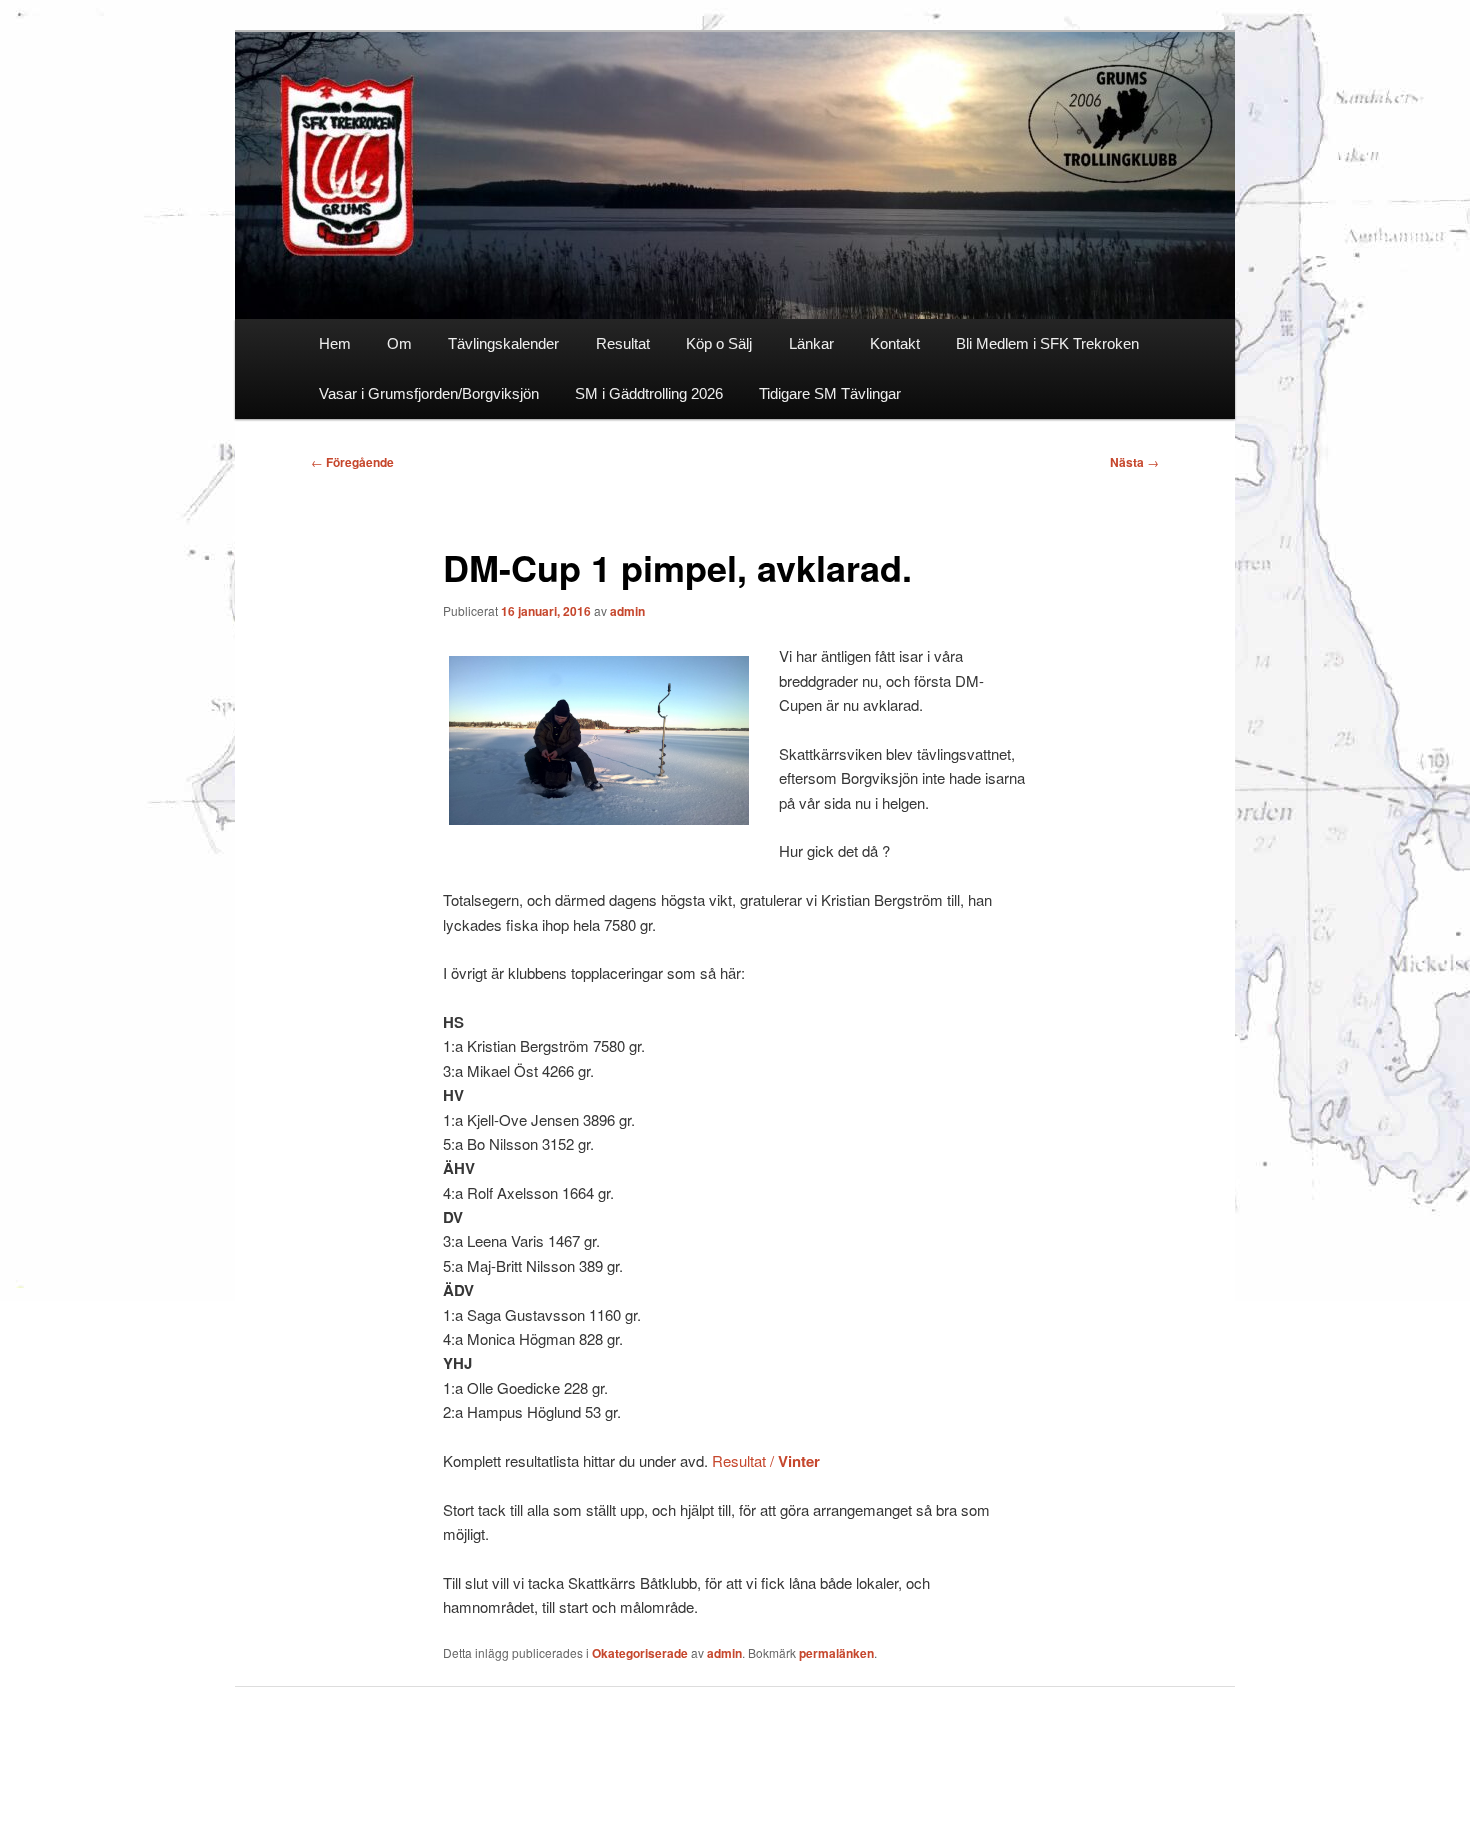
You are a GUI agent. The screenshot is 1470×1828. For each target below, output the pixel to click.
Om (399, 343)
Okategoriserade (640, 1653)
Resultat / (766, 1460)
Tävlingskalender (503, 343)
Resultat (623, 343)
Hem (335, 343)
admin (627, 611)
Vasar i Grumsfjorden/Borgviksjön (429, 393)
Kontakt (895, 343)
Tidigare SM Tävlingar (830, 393)
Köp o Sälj (719, 343)
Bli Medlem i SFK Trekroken (1047, 343)
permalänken (836, 1653)
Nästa (1134, 462)
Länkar (811, 343)
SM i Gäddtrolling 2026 (649, 393)
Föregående (352, 462)
